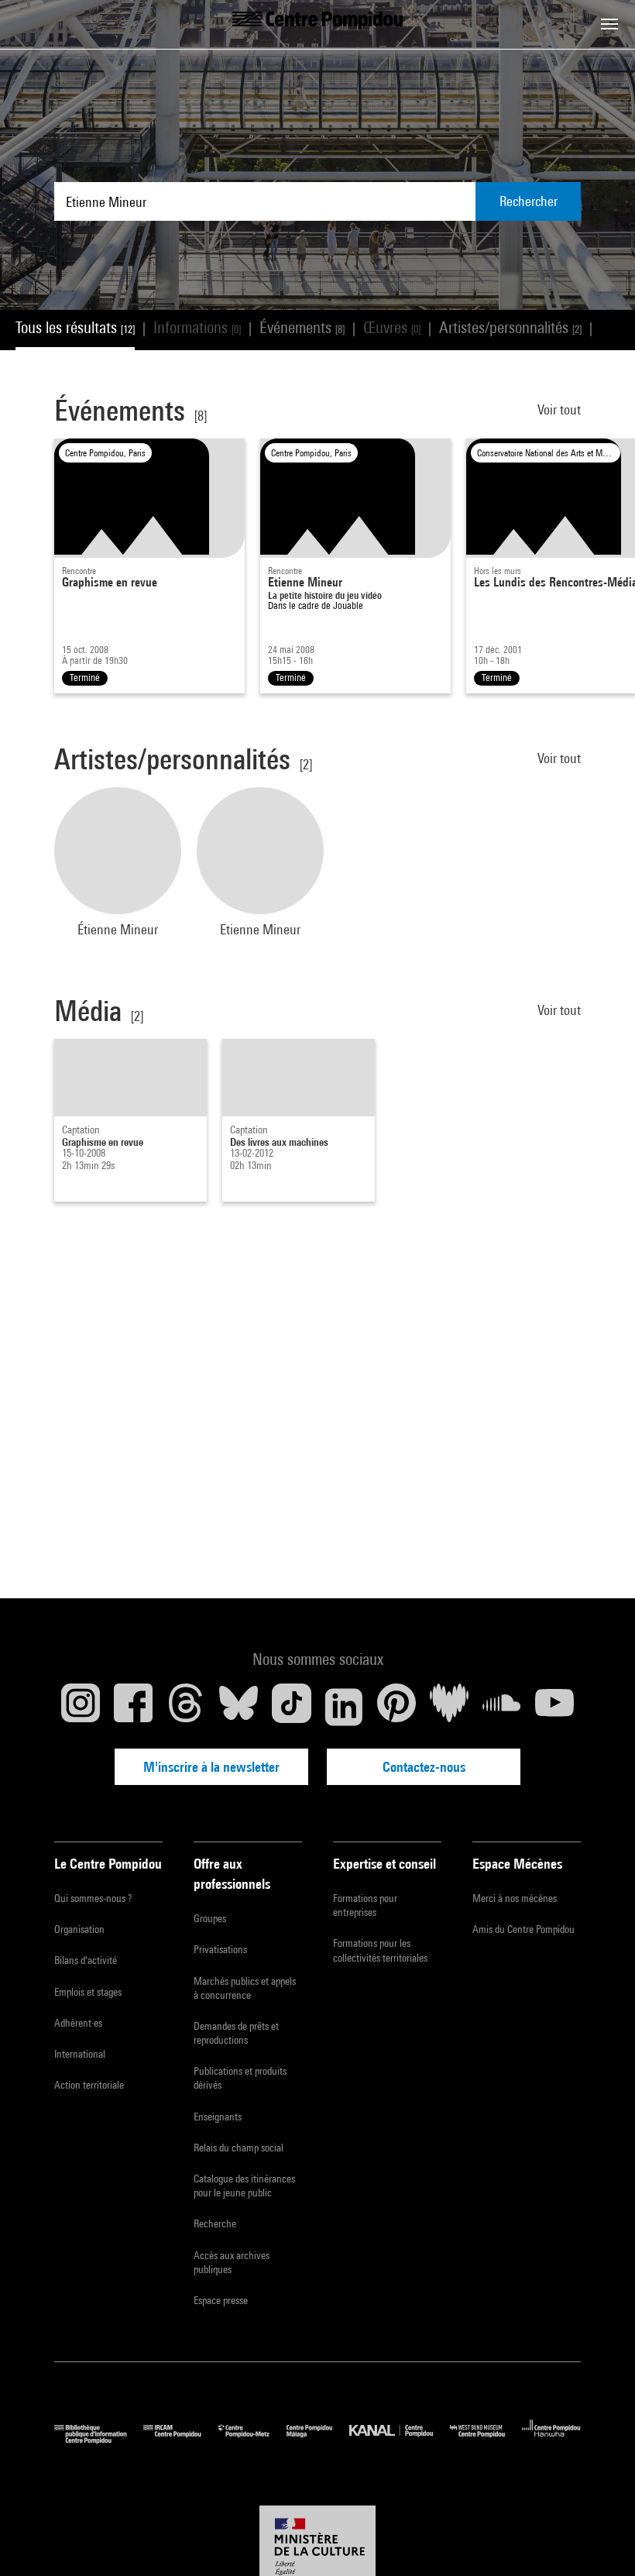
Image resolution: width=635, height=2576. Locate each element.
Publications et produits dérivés (240, 2078)
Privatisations (220, 1949)
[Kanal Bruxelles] (399, 2440)
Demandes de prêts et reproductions (236, 2033)
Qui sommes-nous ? (93, 1898)
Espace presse (221, 2300)
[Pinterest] (396, 1707)
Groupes (210, 1918)
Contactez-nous (424, 1767)
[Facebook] (133, 1707)
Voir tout (559, 409)
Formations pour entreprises (365, 1905)
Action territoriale (89, 2085)
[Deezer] (449, 1707)
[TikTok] (291, 1707)
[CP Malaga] (318, 2440)
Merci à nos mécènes (515, 1898)
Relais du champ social (239, 2148)
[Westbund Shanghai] (486, 2440)
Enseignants (218, 2117)
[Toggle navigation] (609, 24)
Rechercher (529, 201)
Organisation (79, 1929)
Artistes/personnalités (510, 327)
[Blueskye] (239, 1707)
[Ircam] (180, 2440)
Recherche (215, 2223)
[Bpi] (99, 2440)
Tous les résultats (75, 327)
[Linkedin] (344, 1707)
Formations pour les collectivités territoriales (380, 1950)
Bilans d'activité (86, 1960)
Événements (302, 327)
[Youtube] (554, 1707)
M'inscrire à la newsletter (211, 1767)
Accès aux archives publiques (232, 2262)
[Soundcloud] (502, 1707)
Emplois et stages (88, 1992)
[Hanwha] (551, 2440)
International (80, 2054)
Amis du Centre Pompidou (523, 1929)
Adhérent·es (78, 2023)
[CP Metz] (252, 2440)
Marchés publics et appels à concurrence (245, 1988)
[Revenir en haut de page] (599, 2540)
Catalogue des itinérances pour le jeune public (244, 2186)
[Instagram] (81, 1707)
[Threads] (186, 1707)
